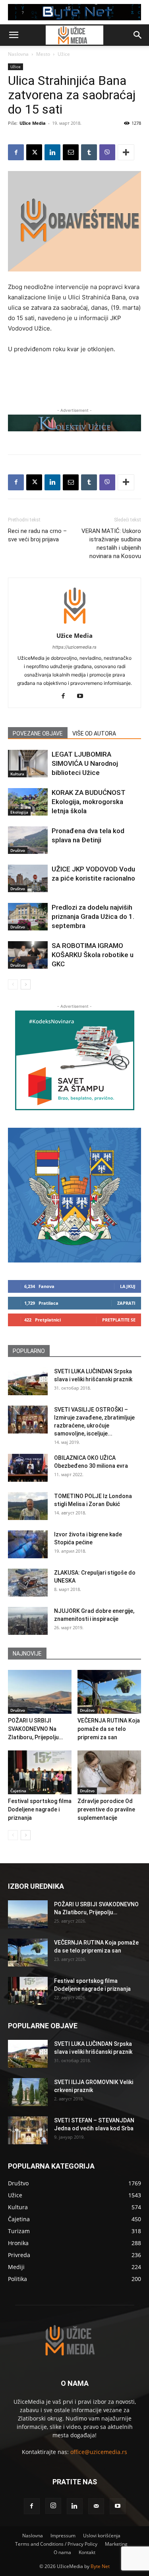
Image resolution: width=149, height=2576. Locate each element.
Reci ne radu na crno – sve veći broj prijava (37, 535)
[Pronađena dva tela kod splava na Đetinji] (28, 840)
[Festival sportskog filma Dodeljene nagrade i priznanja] (40, 1772)
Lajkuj (128, 1286)
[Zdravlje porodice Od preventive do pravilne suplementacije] (109, 1772)
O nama (62, 2552)
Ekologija (19, 812)
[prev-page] (13, 984)
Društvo (18, 850)
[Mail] (96, 2506)
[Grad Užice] (74, 1195)
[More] (126, 152)
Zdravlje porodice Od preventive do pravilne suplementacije (106, 1809)
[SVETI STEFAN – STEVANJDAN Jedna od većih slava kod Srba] (28, 2130)
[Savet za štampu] (75, 1060)
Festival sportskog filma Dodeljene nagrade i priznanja (40, 1809)
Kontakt (87, 2552)
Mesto (43, 54)
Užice (64, 54)
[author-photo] (75, 624)
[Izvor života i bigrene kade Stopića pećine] (28, 1544)
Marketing (116, 2544)
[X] (34, 152)
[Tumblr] (89, 152)
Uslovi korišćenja (102, 2536)
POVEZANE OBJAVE (38, 733)
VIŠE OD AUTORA (94, 733)
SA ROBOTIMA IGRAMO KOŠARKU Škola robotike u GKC (93, 955)
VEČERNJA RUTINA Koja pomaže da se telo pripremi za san (109, 1729)
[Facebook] (16, 152)
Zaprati (126, 1303)
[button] (14, 35)
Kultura (17, 774)
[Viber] (107, 152)
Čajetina (18, 1791)
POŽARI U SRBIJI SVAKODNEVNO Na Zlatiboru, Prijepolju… (35, 1729)
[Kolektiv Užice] (74, 423)
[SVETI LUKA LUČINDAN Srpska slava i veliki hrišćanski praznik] (28, 1381)
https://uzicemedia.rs (74, 647)
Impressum (63, 2536)
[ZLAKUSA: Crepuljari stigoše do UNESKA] (28, 1583)
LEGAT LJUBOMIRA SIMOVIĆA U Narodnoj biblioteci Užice (85, 763)
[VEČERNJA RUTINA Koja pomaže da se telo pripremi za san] (109, 1692)
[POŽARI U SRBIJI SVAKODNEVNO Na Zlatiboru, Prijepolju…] (40, 1692)
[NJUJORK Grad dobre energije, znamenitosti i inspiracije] (28, 1621)
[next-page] (26, 984)
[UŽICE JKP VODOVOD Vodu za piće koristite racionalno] (28, 878)
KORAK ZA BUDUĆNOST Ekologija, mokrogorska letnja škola (89, 802)
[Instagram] (53, 2506)
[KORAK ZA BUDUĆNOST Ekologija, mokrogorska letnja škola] (28, 802)
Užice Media (33, 123)
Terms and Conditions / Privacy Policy (56, 2544)
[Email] (71, 152)
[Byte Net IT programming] (74, 12)
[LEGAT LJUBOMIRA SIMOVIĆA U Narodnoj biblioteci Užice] (28, 764)
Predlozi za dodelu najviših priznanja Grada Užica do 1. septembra (93, 916)
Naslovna (18, 54)
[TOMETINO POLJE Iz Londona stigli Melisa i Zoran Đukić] (28, 1506)
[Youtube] (83, 696)
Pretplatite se (119, 1320)
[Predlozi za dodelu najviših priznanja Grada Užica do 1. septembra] (28, 917)
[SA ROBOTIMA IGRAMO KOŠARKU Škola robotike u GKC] (28, 955)
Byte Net (100, 2566)
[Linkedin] (52, 152)
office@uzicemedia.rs (99, 2452)
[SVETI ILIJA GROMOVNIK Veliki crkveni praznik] (28, 2092)
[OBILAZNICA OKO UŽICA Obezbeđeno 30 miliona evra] (28, 1468)
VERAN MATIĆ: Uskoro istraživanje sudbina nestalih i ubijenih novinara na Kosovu (111, 544)
